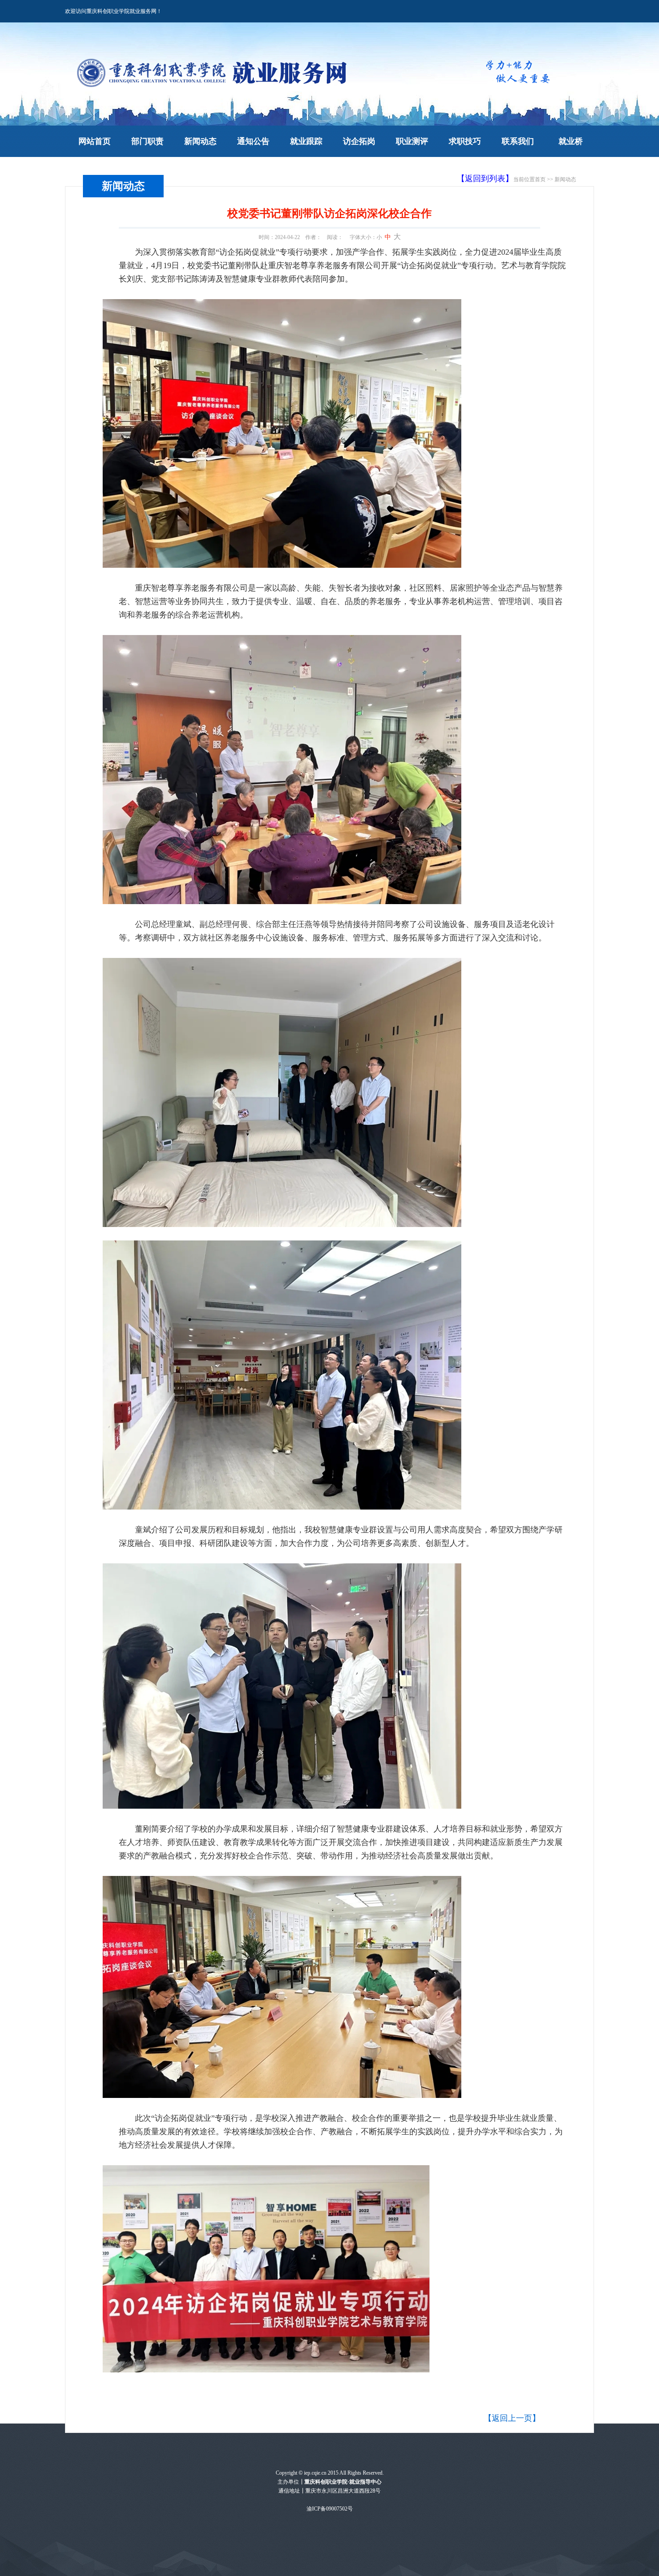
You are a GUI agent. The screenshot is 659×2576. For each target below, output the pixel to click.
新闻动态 (200, 141)
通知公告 (253, 141)
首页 (540, 179)
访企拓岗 (359, 141)
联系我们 (518, 141)
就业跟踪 (306, 141)
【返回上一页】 (512, 2418)
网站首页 (95, 141)
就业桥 (571, 141)
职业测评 (412, 141)
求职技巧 (465, 141)
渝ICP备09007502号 (330, 2509)
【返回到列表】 (485, 178)
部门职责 (147, 141)
